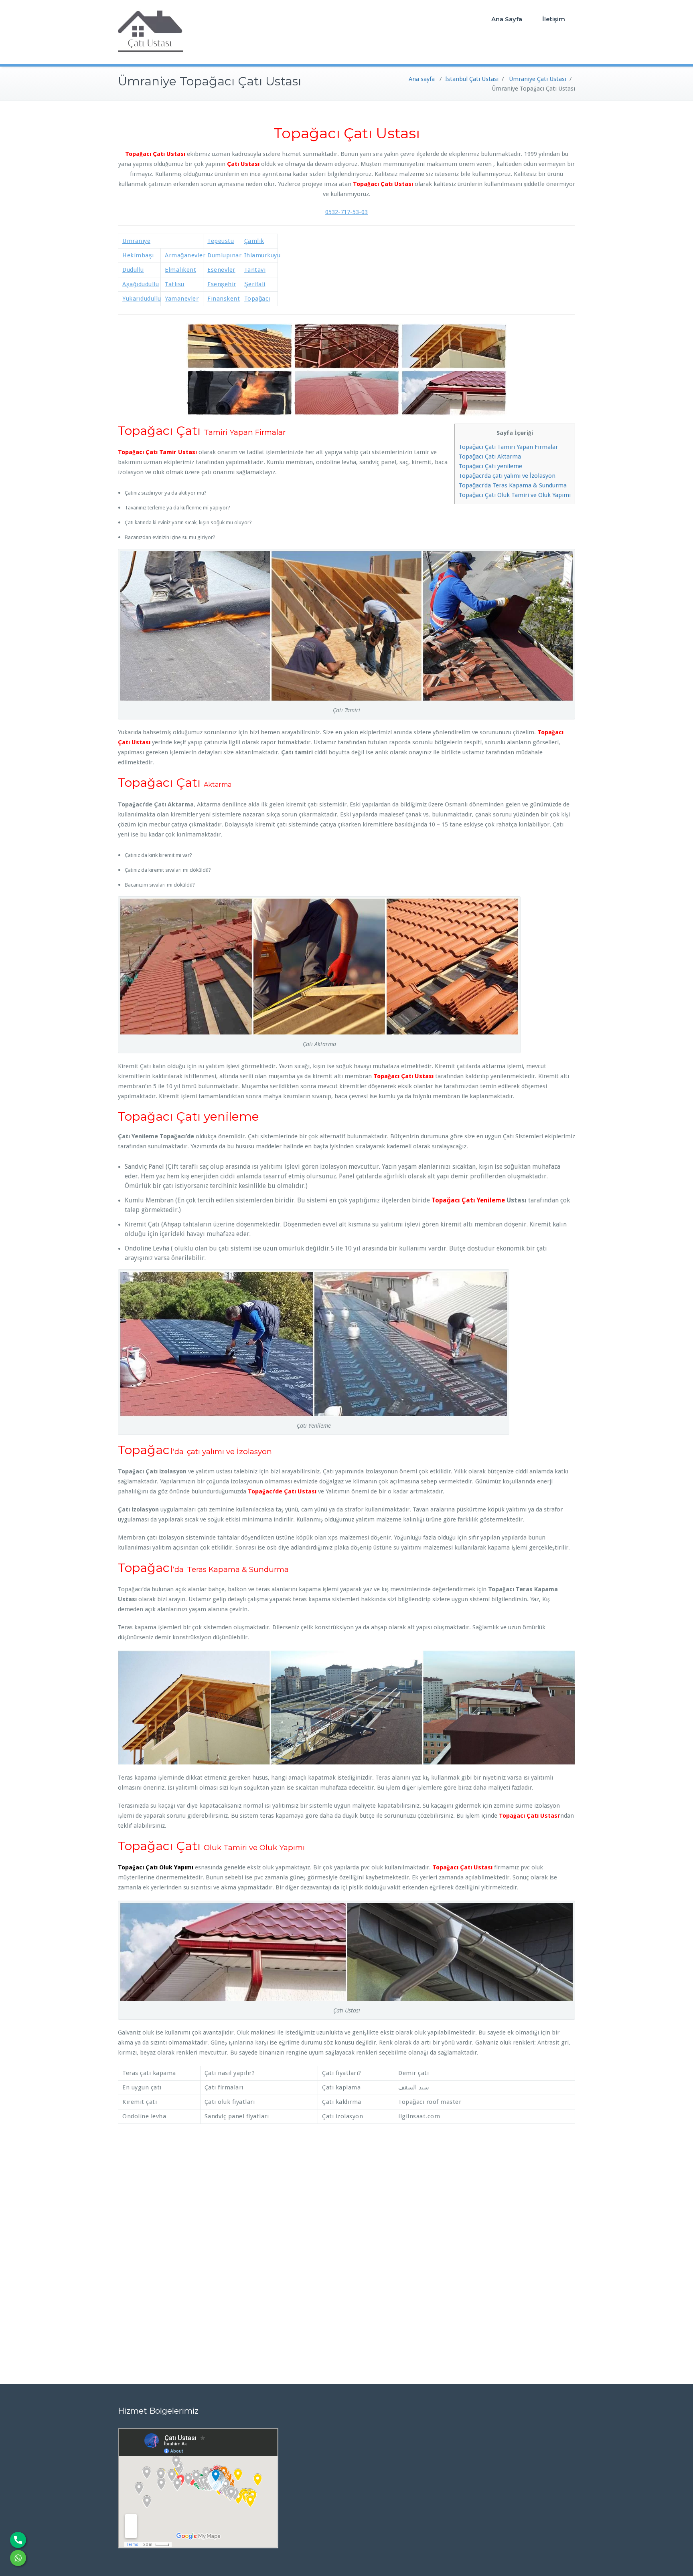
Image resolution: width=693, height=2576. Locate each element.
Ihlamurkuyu (262, 255)
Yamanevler (182, 299)
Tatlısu (175, 284)
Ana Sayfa (507, 19)
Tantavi (255, 270)
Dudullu (133, 270)
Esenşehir (222, 284)
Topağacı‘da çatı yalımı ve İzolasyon (507, 476)
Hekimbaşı (138, 255)
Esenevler (221, 270)
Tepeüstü (221, 241)
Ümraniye (136, 241)
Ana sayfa (422, 79)
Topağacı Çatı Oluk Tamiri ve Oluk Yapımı (515, 495)
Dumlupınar (224, 255)
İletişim (554, 19)
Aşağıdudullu (141, 284)
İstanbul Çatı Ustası (472, 79)
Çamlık (254, 241)
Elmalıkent (180, 270)
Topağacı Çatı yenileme (490, 466)
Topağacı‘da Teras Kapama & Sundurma (513, 485)
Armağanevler (185, 255)
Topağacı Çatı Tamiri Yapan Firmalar (508, 447)
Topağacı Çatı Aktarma (490, 457)
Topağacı (257, 299)
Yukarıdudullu (142, 299)
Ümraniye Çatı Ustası (538, 79)
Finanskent (224, 299)
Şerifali (255, 284)
